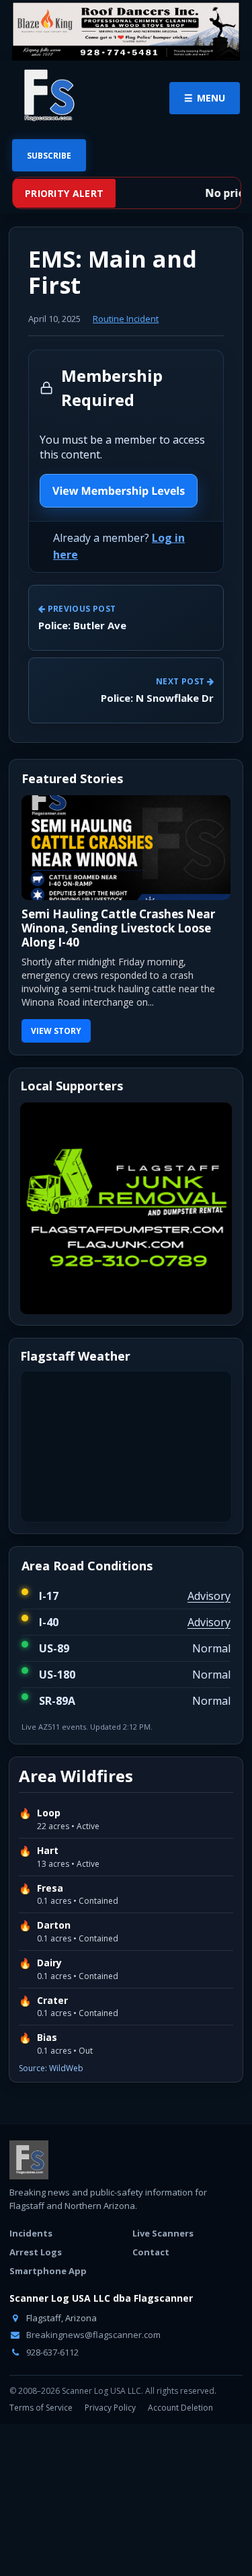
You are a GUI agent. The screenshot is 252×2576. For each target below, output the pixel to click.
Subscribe (49, 156)
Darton (54, 1925)
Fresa (50, 1888)
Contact (151, 2252)
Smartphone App (48, 2271)
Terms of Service (41, 2408)
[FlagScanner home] (29, 2160)
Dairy (49, 1963)
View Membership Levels (119, 491)
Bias (47, 2038)
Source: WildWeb (51, 2068)
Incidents (31, 2233)
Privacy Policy (110, 2408)
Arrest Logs (36, 2252)
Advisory (209, 1596)
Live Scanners (163, 2233)
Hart (48, 1851)
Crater (52, 2001)
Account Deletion (180, 2408)
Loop (49, 1813)
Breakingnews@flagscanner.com (92, 2335)
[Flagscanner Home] (47, 96)
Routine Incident (126, 319)
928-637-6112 (51, 2352)
